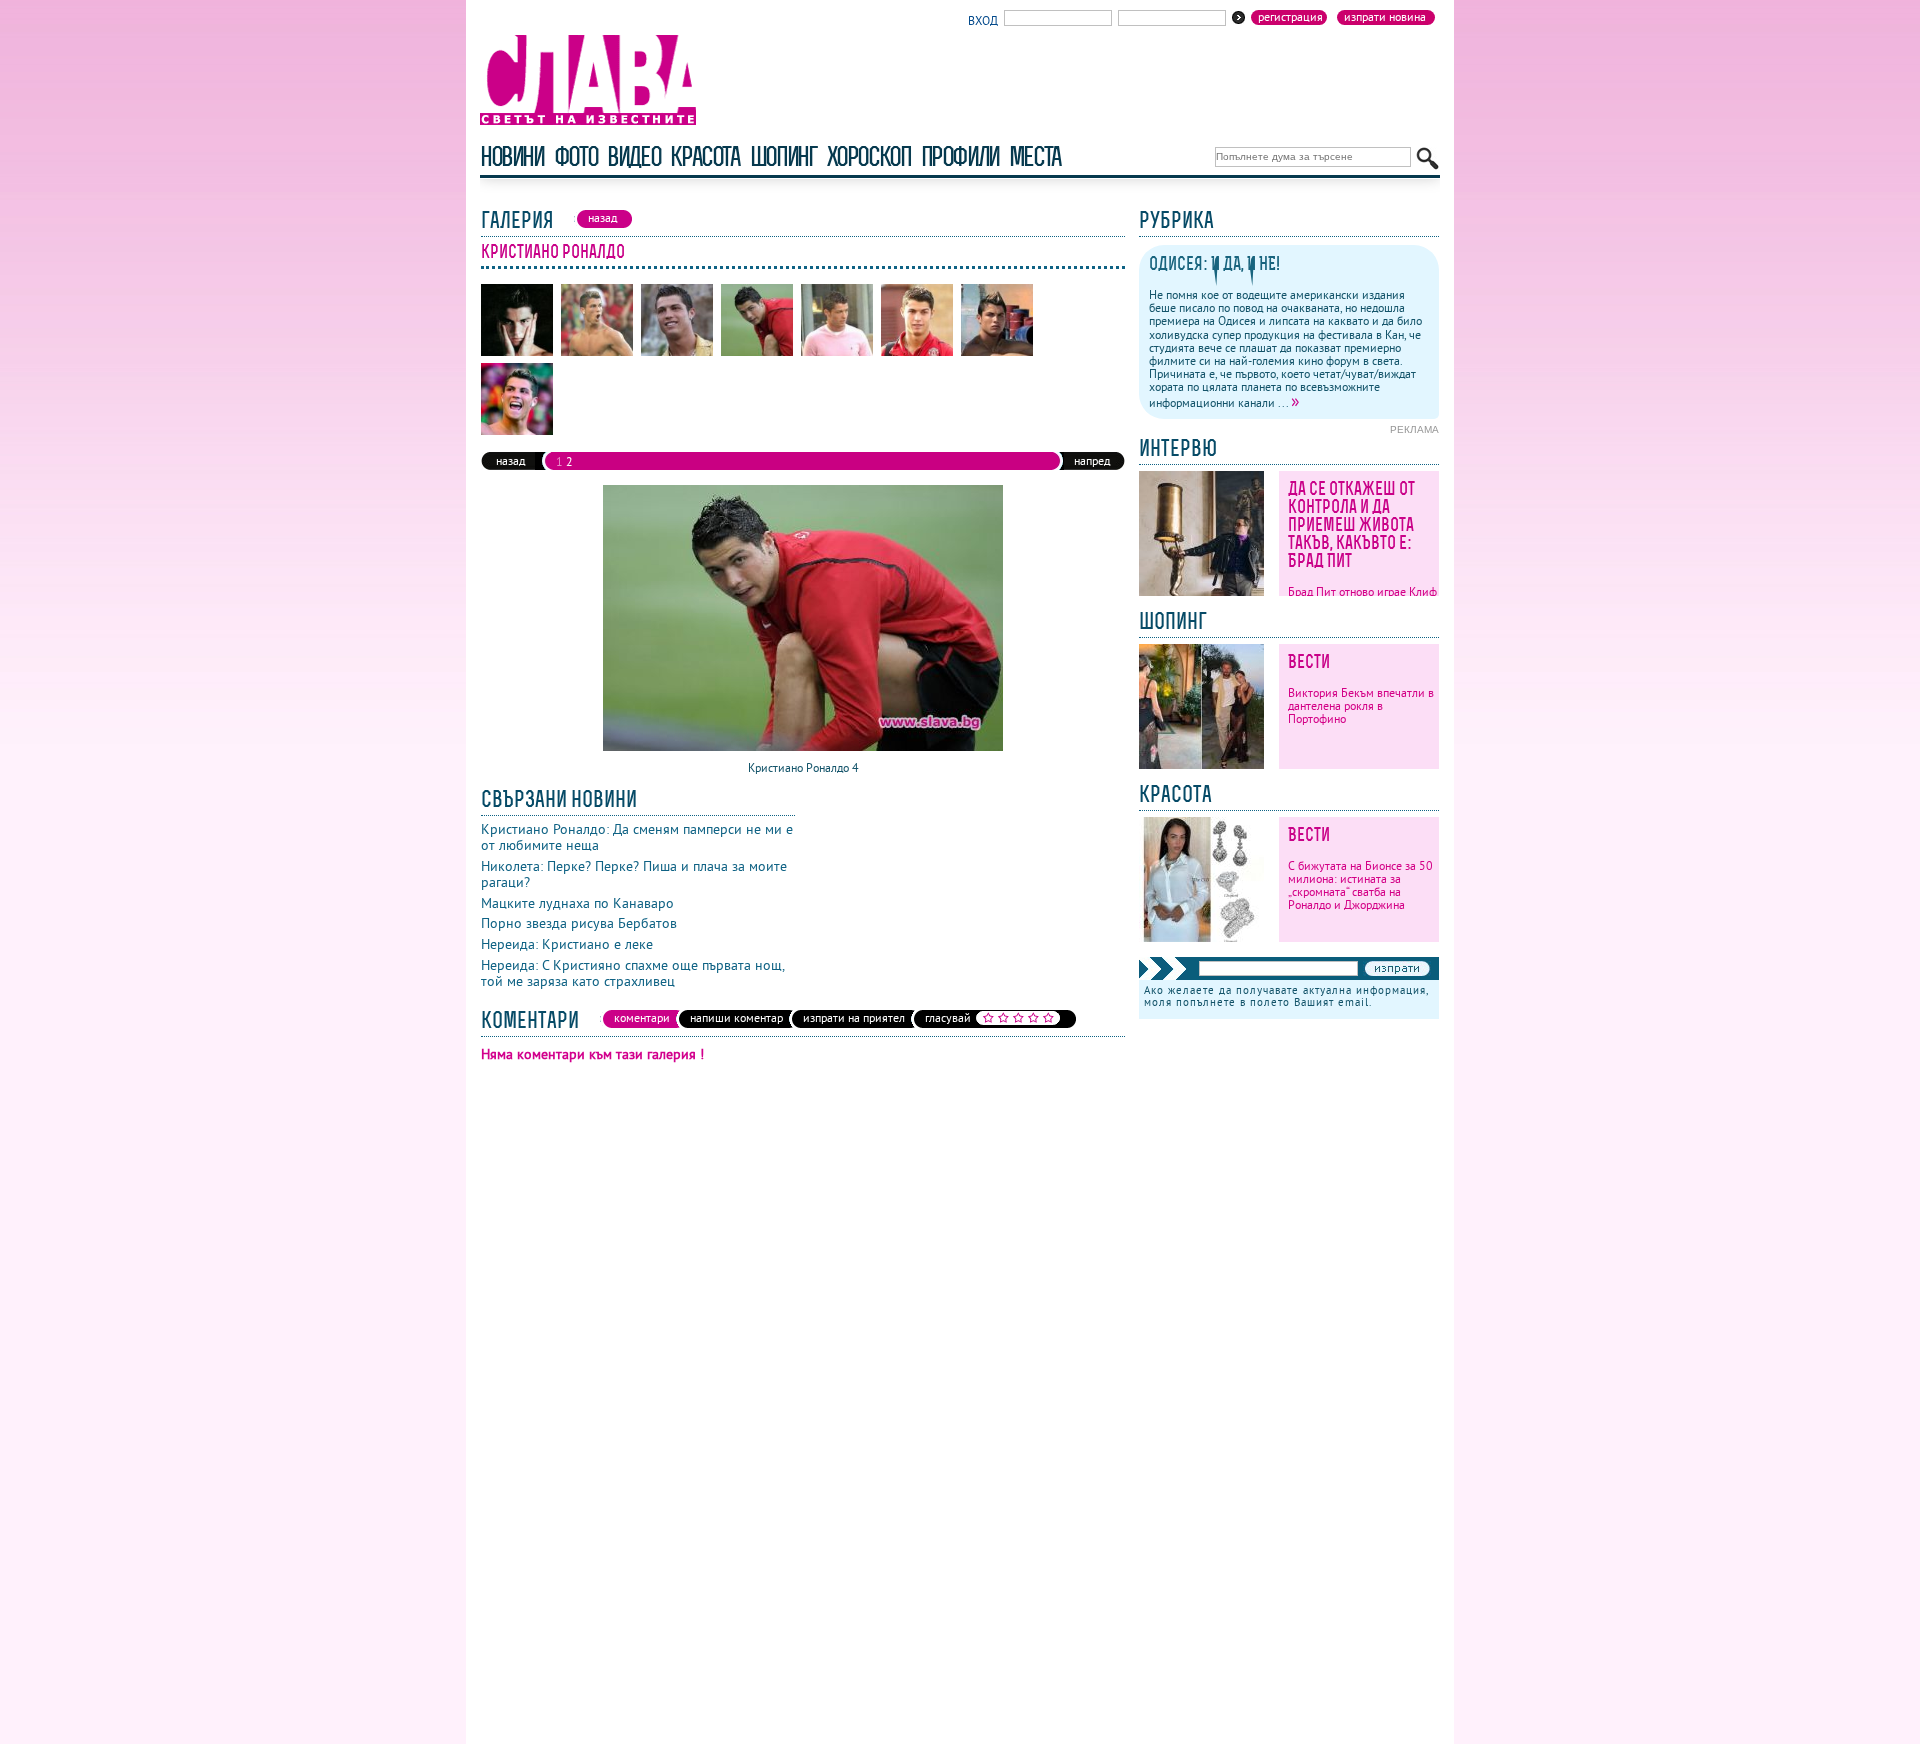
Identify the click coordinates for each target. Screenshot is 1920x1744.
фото (576, 156)
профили (960, 156)
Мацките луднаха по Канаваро (577, 903)
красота (704, 156)
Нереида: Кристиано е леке (567, 944)
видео (633, 156)
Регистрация (1290, 17)
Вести (1309, 661)
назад (510, 460)
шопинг (783, 156)
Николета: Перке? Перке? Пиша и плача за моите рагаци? (634, 874)
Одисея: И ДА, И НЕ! (1214, 263)
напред (1092, 460)
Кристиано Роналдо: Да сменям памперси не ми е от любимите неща (637, 837)
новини (512, 156)
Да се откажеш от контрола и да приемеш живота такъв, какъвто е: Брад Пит (1351, 524)
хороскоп (869, 156)
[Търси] (1427, 158)
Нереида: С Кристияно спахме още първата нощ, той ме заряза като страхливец (632, 973)
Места (1035, 156)
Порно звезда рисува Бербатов (579, 923)
